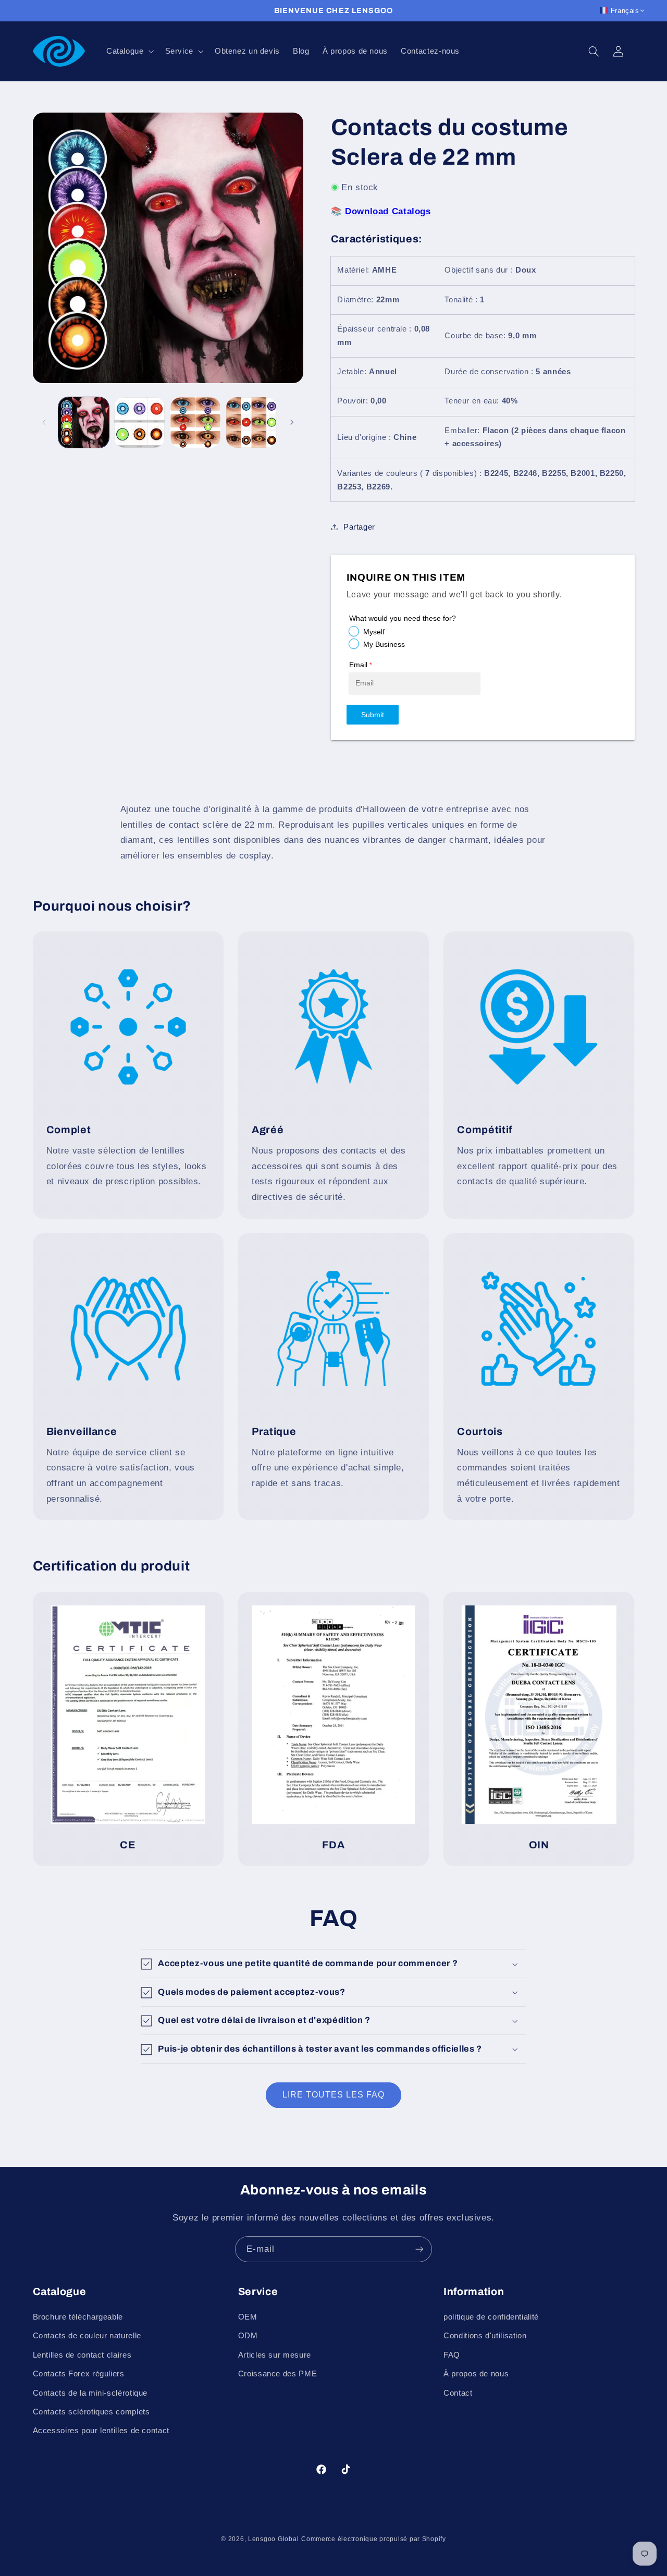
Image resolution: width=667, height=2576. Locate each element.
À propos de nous (476, 2374)
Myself (374, 632)
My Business (384, 644)
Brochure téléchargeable (78, 2317)
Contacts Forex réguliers (79, 2374)
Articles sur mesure (275, 2355)
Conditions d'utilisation (485, 2336)
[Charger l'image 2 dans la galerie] (139, 422)
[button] (129, 51)
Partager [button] (359, 526)
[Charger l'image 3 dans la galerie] (196, 422)
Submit (373, 715)
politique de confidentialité (491, 2317)
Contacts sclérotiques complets (91, 2412)
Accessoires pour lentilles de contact (101, 2431)
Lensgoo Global (273, 2539)
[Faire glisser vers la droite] (292, 422)
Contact (458, 2393)
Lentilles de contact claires (82, 2355)
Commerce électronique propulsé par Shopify (374, 2539)
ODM (248, 2336)
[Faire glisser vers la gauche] (44, 422)
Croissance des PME (277, 2374)
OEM (248, 2317)
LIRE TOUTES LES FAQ (334, 2095)
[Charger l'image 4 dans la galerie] (251, 422)
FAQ (452, 2355)
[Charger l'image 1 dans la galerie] (84, 422)
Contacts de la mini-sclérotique (90, 2393)
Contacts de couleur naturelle (87, 2336)
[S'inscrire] (419, 2249)
